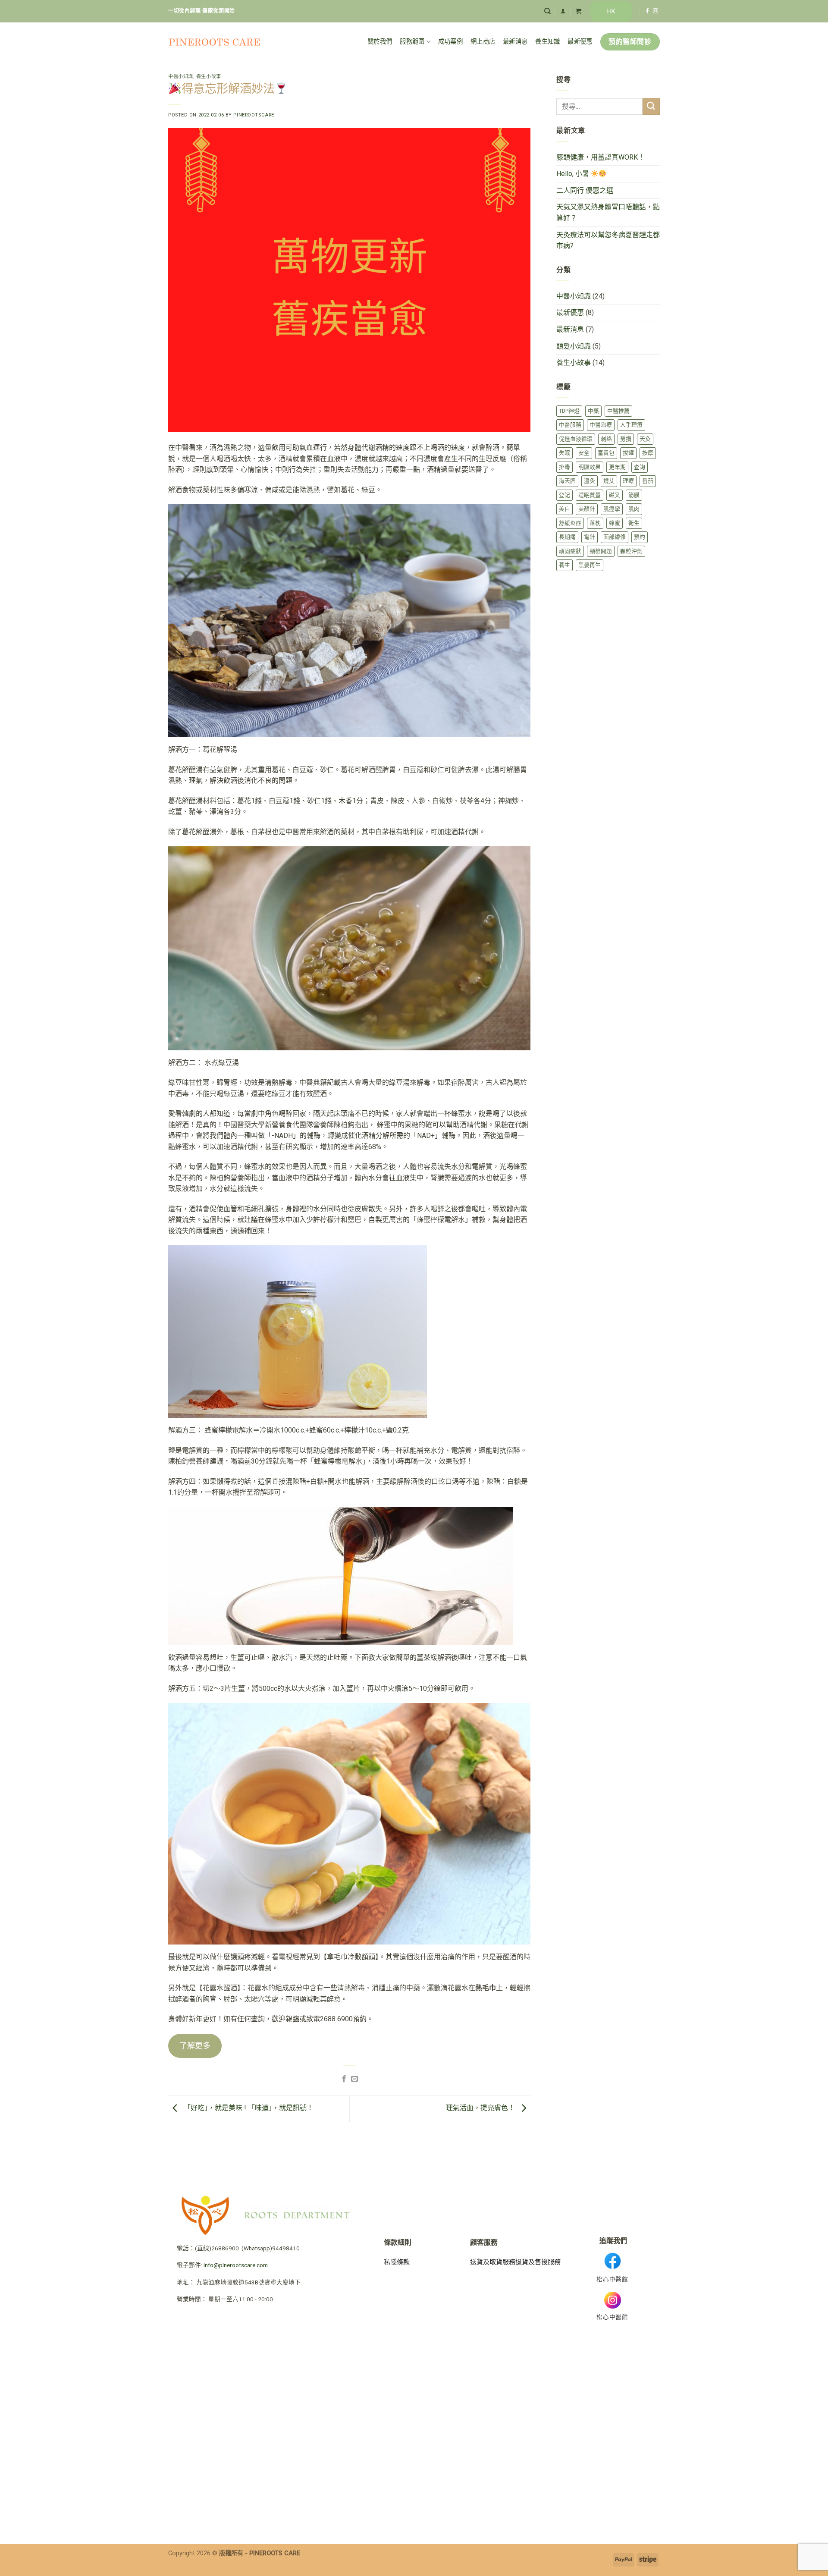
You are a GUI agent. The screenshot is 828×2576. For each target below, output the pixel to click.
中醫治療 (601, 425)
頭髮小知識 (574, 346)
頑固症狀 (570, 551)
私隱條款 (397, 2262)
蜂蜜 (615, 523)
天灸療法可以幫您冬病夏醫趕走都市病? (608, 240)
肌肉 (634, 509)
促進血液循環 (576, 439)
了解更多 (195, 2046)
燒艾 (609, 481)
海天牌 (567, 481)
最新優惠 (580, 42)
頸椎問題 (601, 551)
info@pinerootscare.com (236, 2265)
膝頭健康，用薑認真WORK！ (601, 157)
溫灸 (590, 481)
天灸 (645, 439)
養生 (565, 565)
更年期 (617, 467)
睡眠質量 (590, 495)
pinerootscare (254, 115)
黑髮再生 (590, 565)
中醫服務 (570, 425)
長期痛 (567, 537)
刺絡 (606, 439)
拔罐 (628, 453)
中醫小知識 (181, 77)
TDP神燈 (569, 411)
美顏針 (587, 509)
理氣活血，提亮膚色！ (481, 2108)
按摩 (648, 453)
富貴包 (606, 453)
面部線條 (615, 537)
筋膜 (634, 495)
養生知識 (547, 42)
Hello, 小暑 (574, 174)
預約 (640, 537)
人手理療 (631, 425)
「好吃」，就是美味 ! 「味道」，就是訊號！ (248, 2108)
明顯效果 (590, 467)
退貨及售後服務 (538, 2262)
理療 (628, 481)
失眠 (565, 453)
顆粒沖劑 (631, 551)
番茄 (648, 481)
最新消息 (515, 42)
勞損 (626, 439)
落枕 (595, 523)
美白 (565, 509)
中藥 (593, 411)
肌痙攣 (612, 509)
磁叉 (615, 495)
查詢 (640, 467)
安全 (584, 453)
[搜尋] (547, 11)
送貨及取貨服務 (493, 2262)
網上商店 (483, 42)
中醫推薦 (618, 411)
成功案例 (450, 42)
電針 (590, 537)
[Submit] (651, 106)
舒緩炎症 (570, 523)
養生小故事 (209, 77)
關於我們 (380, 42)
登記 (565, 495)
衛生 (634, 523)
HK (611, 11)
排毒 (565, 467)
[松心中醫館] (215, 42)
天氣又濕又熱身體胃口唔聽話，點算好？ (608, 212)
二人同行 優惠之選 (585, 190)
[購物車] (579, 11)
